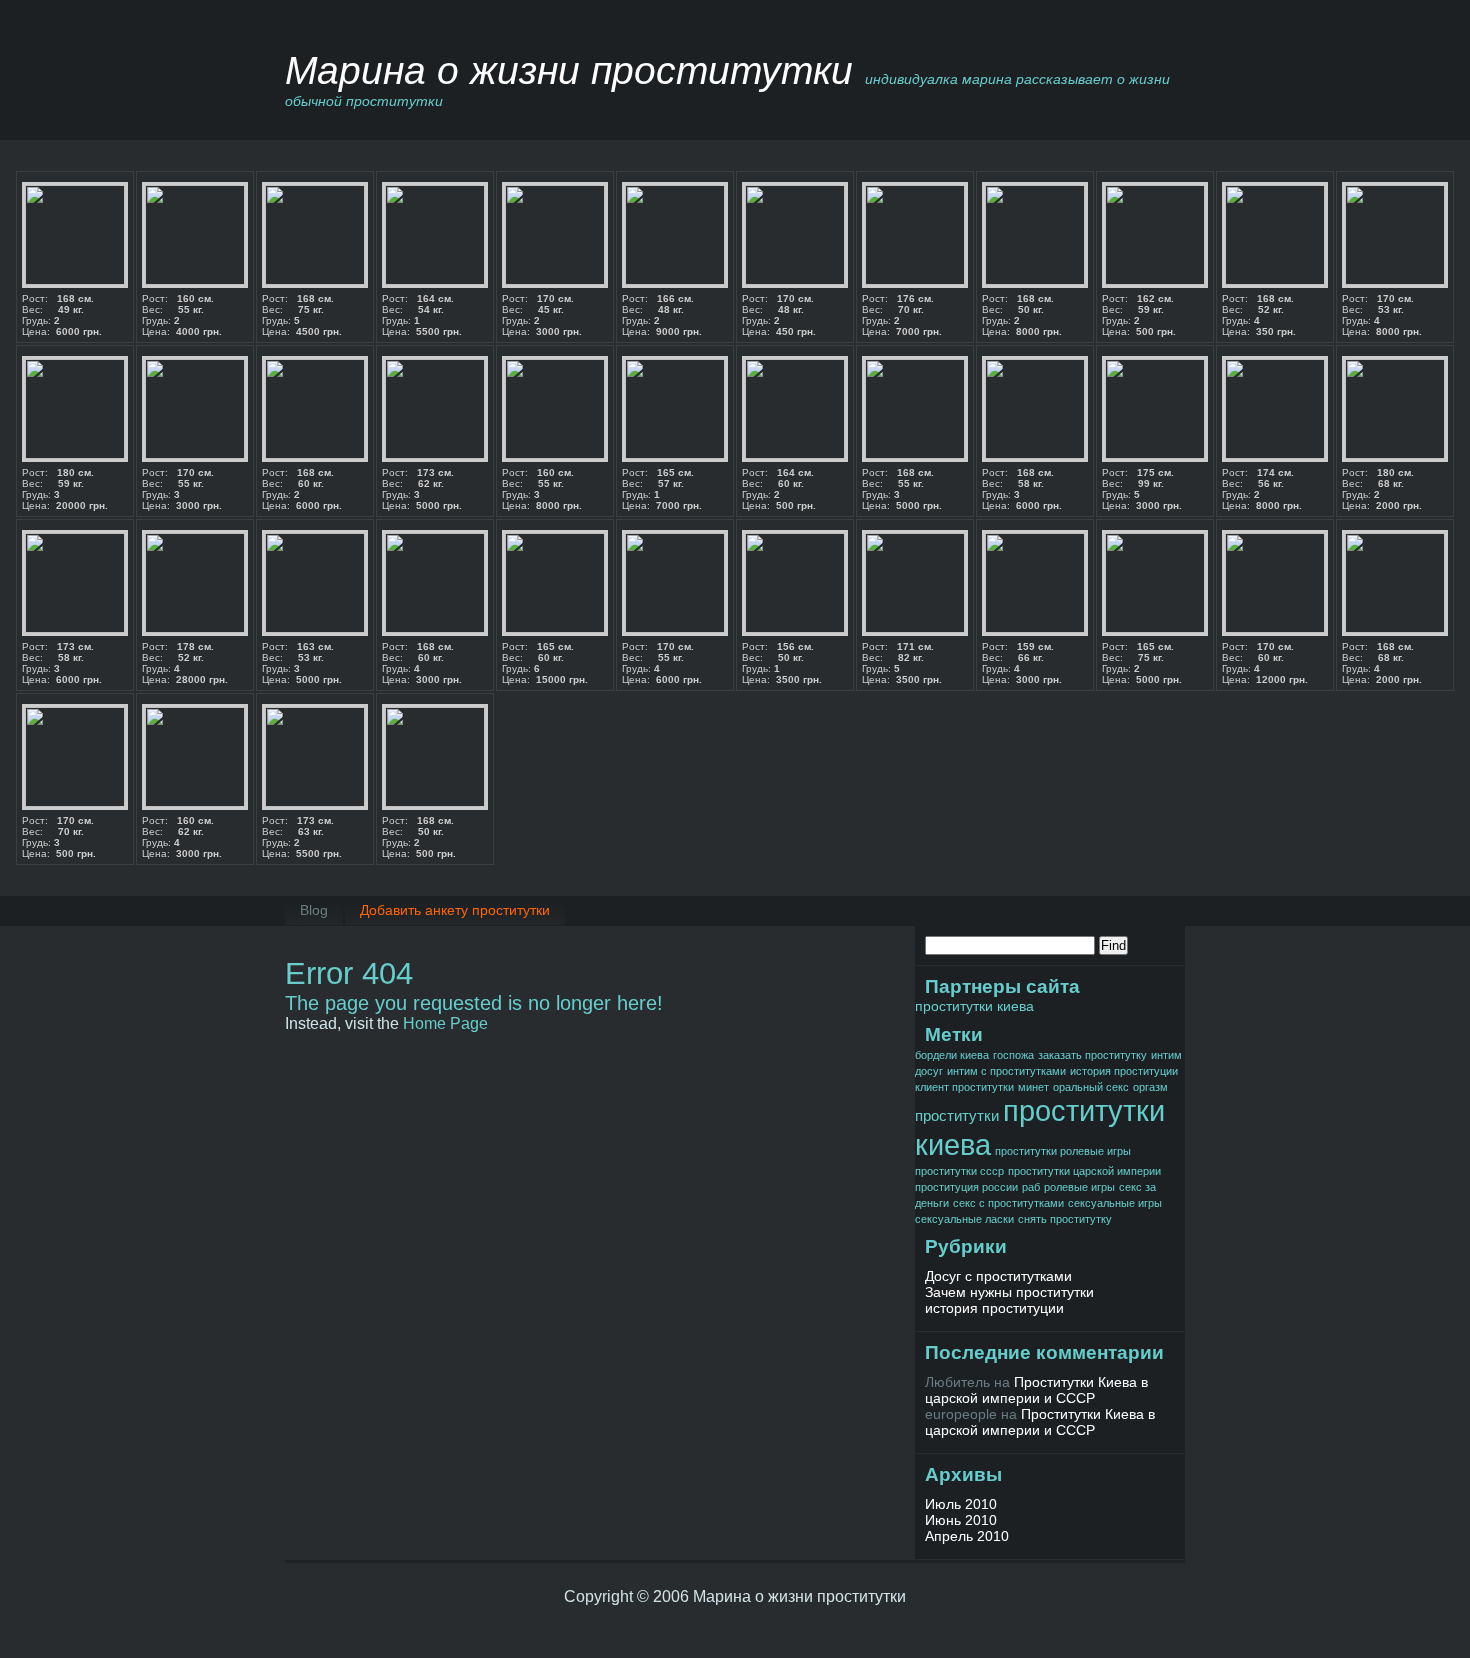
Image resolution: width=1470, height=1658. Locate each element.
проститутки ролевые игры (1063, 1151)
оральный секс (1091, 1087)
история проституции (1124, 1071)
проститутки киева (974, 1006)
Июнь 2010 (961, 1520)
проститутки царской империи (1084, 1171)
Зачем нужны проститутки (1009, 1292)
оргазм (1150, 1087)
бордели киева (952, 1055)
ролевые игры (1079, 1187)
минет (1033, 1087)
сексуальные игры (1115, 1203)
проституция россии (966, 1187)
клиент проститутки (964, 1087)
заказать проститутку (1092, 1055)
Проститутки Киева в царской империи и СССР (1036, 1390)
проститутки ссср (959, 1171)
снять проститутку (1065, 1219)
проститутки (957, 1115)
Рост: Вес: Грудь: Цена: (62, 315)
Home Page (445, 1023)
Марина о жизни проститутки (569, 70)
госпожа (1013, 1055)
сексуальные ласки (964, 1219)
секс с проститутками (1008, 1203)
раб (1031, 1187)
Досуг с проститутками (998, 1276)
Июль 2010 (961, 1504)
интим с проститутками (1006, 1071)
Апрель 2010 (967, 1536)
